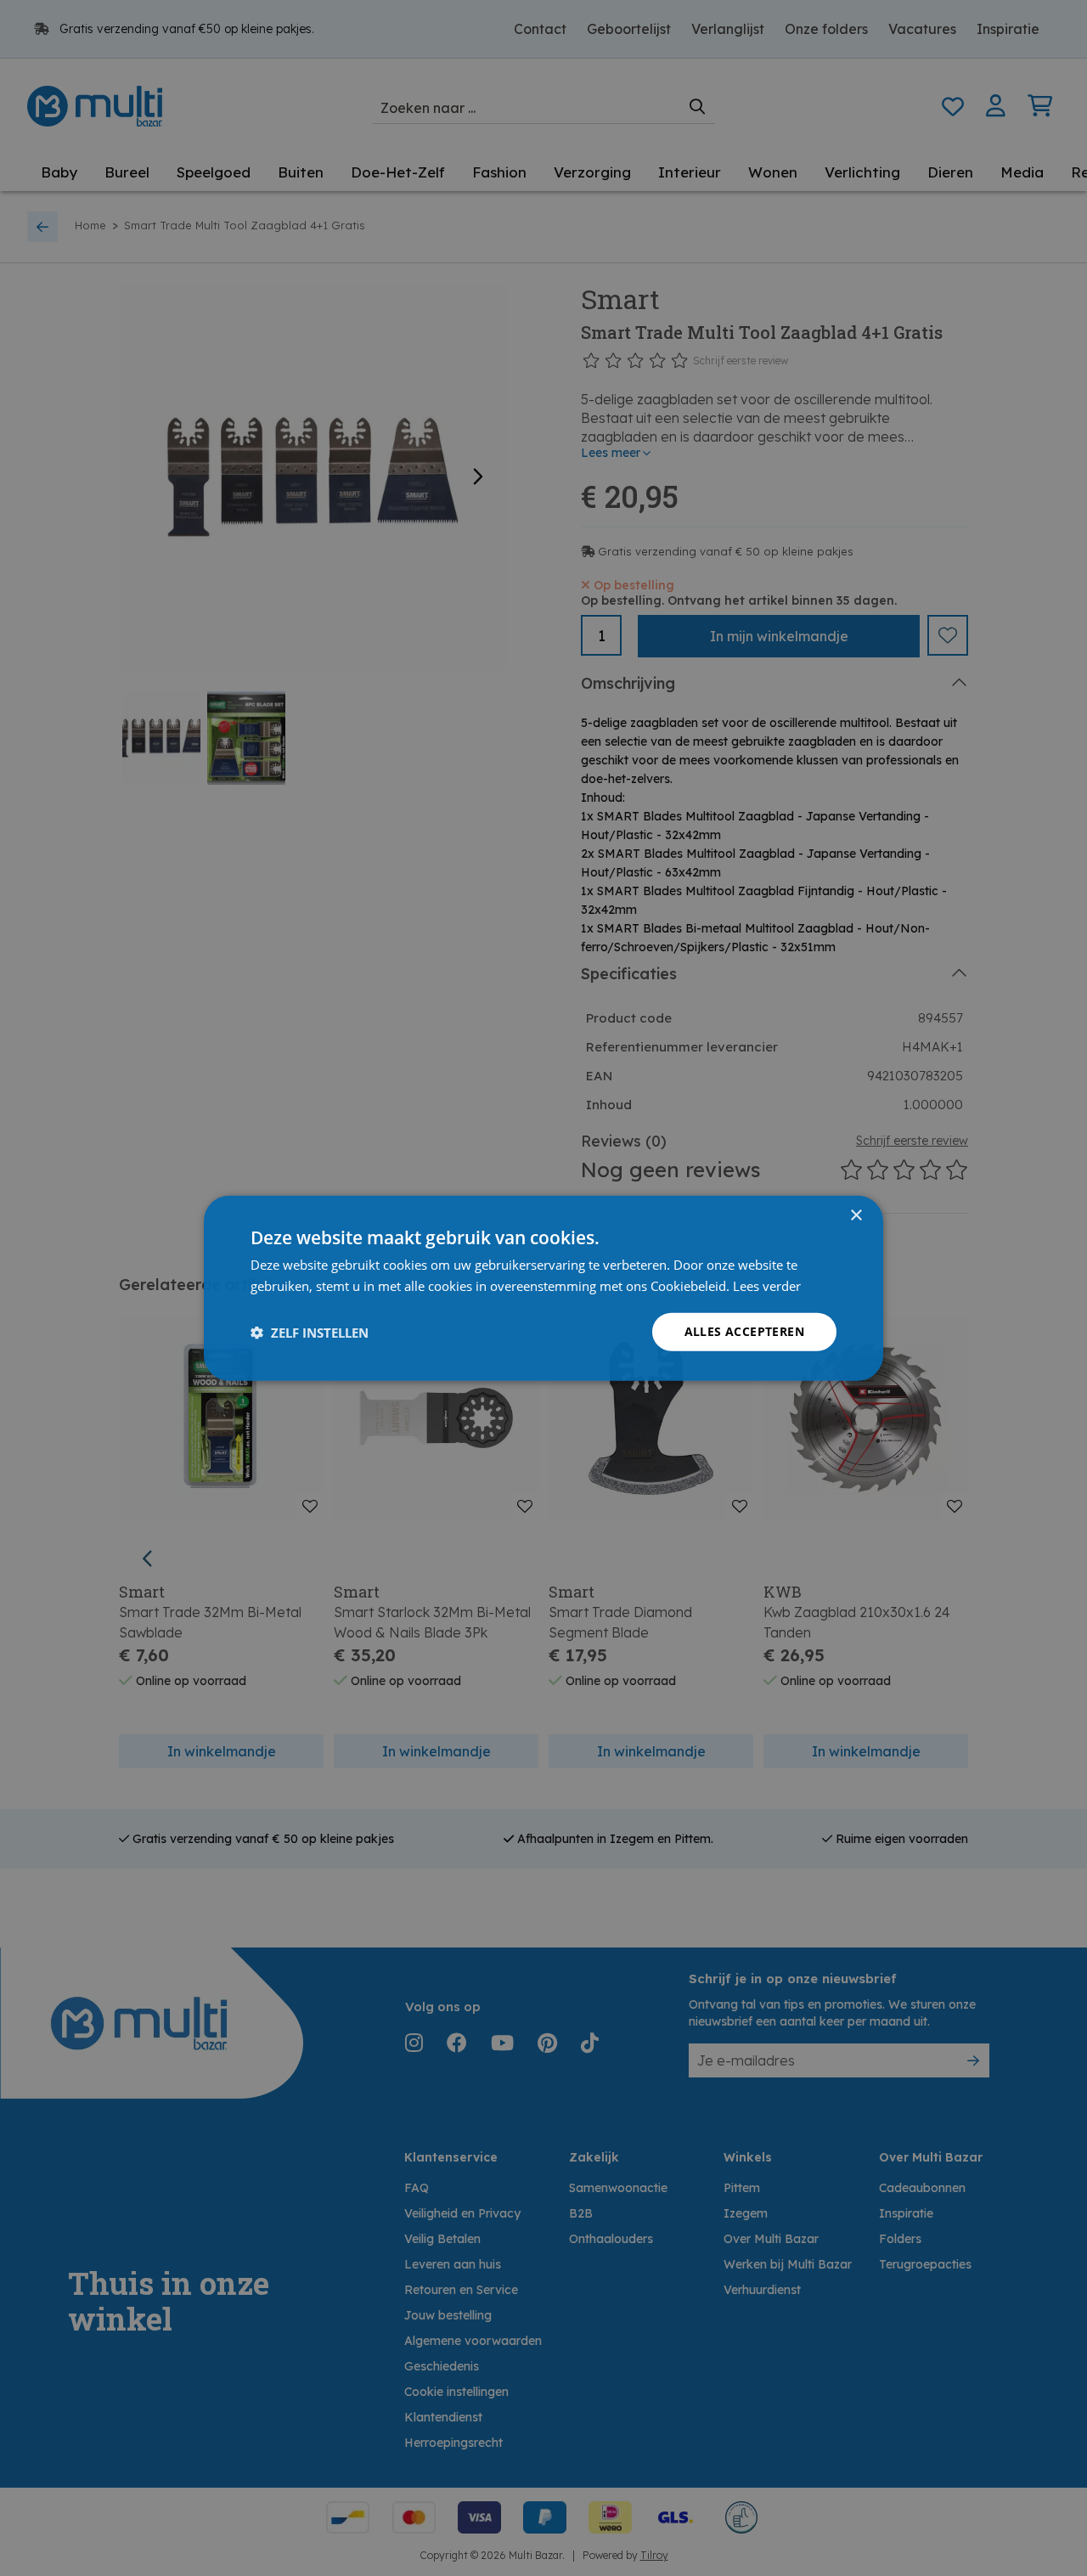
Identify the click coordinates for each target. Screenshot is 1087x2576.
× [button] (856, 1215)
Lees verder (767, 1285)
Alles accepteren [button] (744, 1331)
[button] (310, 1332)
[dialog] (543, 1288)
